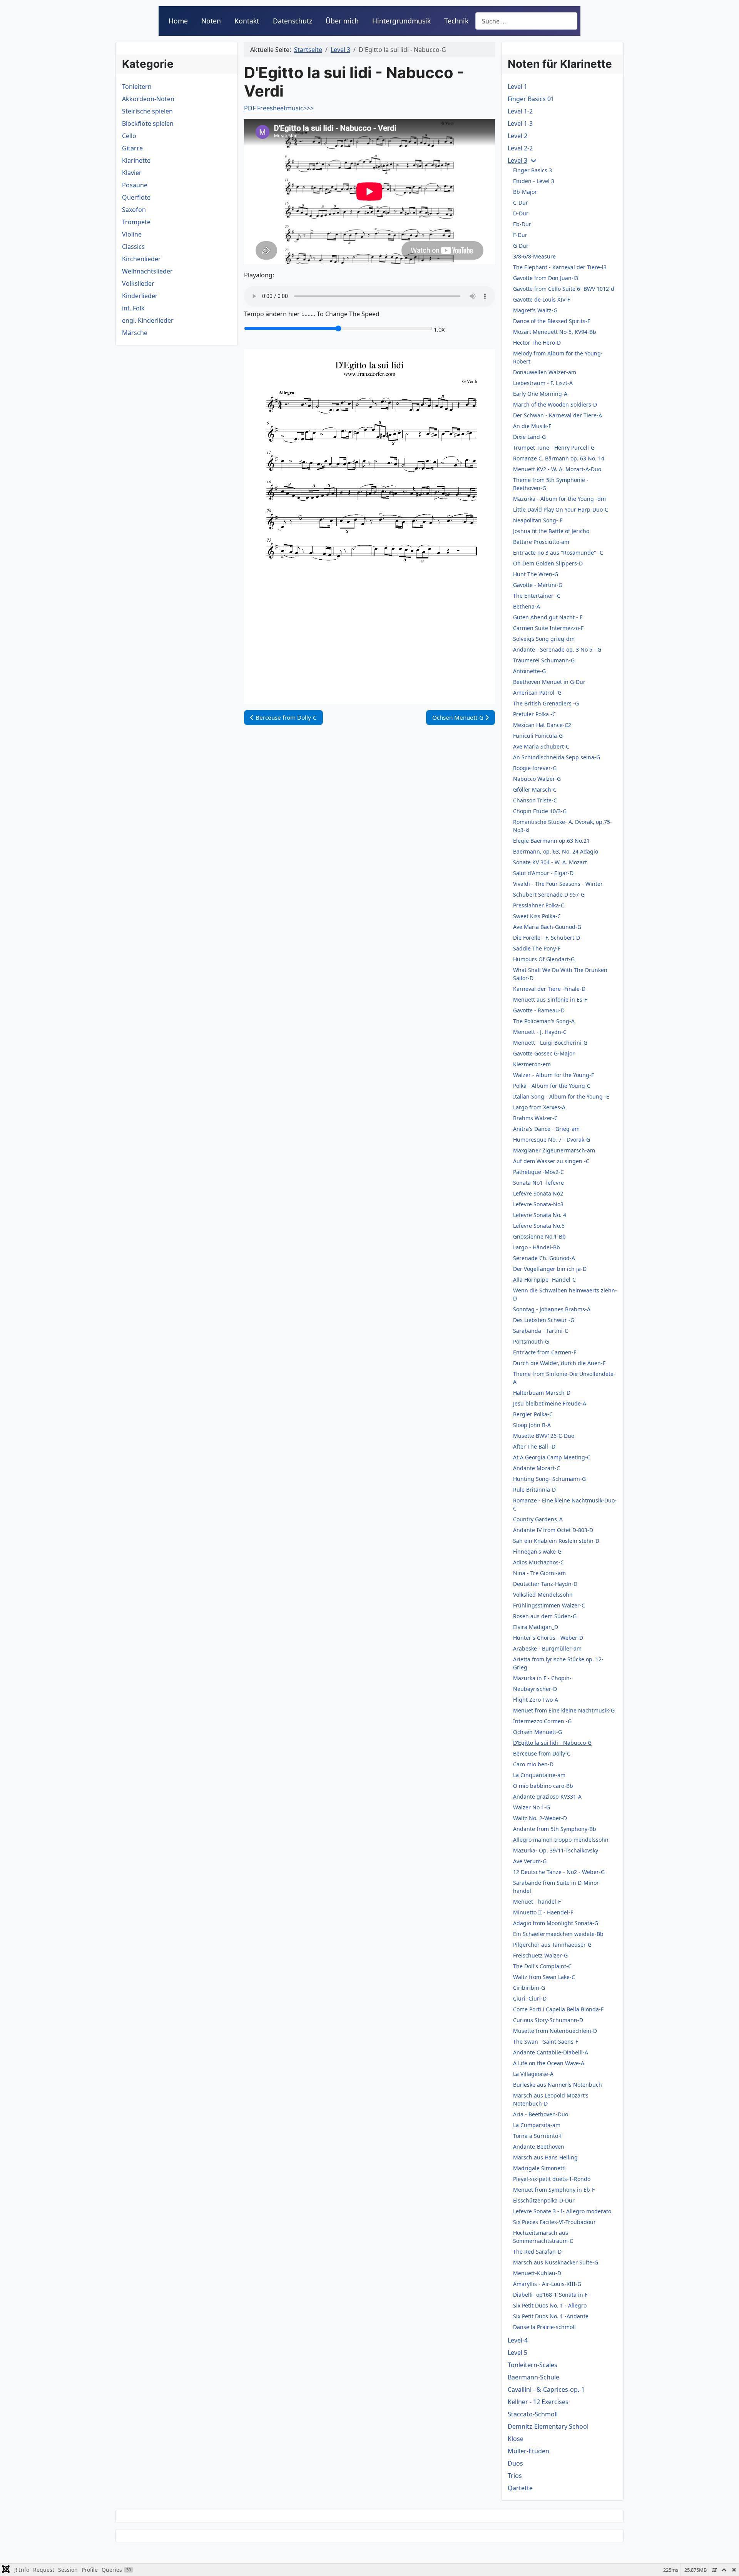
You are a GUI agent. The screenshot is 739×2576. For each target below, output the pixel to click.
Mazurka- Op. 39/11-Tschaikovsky (556, 1850)
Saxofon (134, 210)
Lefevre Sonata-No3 (538, 1204)
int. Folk (133, 308)
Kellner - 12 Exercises (538, 2402)
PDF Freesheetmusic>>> (279, 108)
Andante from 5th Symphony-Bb (555, 1829)
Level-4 (518, 2340)
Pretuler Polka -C (534, 714)
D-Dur (521, 213)
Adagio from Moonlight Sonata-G (556, 1923)
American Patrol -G (537, 693)
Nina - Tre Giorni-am (539, 1573)
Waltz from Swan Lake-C (544, 1977)
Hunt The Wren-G (536, 574)
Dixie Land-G (529, 437)
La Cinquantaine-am (539, 1775)
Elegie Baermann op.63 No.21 (551, 841)
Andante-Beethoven (539, 2147)
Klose (516, 2439)
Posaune (135, 185)
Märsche (135, 333)
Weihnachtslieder (147, 271)
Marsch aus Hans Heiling (545, 2157)
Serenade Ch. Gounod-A (544, 1258)
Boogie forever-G (535, 768)
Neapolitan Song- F (538, 520)
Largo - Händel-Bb (537, 1247)
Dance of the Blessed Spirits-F (552, 321)
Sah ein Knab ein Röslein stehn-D (556, 1541)
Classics (133, 247)
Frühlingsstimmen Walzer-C (549, 1605)
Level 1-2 (520, 111)
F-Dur (520, 235)
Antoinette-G (529, 671)
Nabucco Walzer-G (537, 779)
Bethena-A (527, 606)
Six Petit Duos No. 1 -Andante (551, 2316)
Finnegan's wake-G (537, 1551)
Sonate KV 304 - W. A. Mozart (550, 862)
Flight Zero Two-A (536, 1700)
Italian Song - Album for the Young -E (561, 1096)
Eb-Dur (522, 224)
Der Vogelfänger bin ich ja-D (550, 1269)
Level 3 (517, 160)
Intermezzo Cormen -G (542, 1721)
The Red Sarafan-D (537, 2252)
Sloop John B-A (532, 1425)
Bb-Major (525, 192)
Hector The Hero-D (537, 343)
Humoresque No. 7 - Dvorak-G (552, 1140)
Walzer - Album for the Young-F (553, 1075)
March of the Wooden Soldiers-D (555, 404)
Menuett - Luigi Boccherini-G (550, 1043)
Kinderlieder (140, 296)
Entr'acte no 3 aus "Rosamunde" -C (558, 553)
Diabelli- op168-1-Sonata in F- (551, 2295)
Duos (515, 2463)
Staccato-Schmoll (533, 2414)
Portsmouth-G (531, 1341)
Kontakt (247, 21)
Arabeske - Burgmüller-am (547, 1648)
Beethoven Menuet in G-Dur (549, 682)
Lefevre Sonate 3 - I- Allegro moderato (562, 2211)
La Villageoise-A (533, 2074)
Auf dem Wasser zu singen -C (551, 1161)
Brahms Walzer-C (535, 1118)
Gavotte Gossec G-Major (544, 1053)
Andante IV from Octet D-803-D (553, 1530)
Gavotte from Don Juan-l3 (546, 278)
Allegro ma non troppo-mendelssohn (561, 1840)
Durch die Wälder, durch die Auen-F (559, 1363)
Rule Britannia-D (534, 1490)
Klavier (132, 173)
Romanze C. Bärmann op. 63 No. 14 (559, 458)
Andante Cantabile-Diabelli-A (551, 2052)
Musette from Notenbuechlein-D (555, 2031)
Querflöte (136, 197)
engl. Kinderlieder (148, 320)
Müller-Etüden (528, 2451)
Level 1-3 (520, 123)
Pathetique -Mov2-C (538, 1172)
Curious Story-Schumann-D (548, 2020)
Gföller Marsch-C (535, 789)
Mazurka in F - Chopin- (542, 1678)
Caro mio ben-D (533, 1764)
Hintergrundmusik (401, 21)
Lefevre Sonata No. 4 (540, 1215)
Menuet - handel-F (537, 1902)
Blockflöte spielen (148, 123)
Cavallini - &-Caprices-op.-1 (546, 2389)
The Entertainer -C (537, 596)
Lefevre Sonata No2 (538, 1193)
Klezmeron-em (532, 1064)
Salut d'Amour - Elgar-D (543, 873)
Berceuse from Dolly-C (542, 1753)
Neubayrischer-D (535, 1689)
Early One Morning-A (540, 394)
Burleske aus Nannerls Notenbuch (558, 2085)
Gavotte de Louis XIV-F (542, 299)
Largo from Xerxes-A (539, 1107)
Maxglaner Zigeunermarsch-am (554, 1150)
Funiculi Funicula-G (538, 736)
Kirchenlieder (141, 259)
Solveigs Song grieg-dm (544, 639)
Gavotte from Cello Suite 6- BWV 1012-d (564, 289)
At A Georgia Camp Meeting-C (552, 1457)
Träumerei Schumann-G (544, 660)
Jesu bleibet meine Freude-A (550, 1403)
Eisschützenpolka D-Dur (544, 2200)
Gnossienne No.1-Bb (539, 1236)
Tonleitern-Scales (533, 2365)
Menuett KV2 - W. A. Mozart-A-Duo (557, 469)
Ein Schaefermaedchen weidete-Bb (558, 1934)
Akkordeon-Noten (148, 99)
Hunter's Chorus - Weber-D (548, 1638)
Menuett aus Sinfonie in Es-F (550, 1000)
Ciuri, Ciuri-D (530, 1998)
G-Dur (521, 246)
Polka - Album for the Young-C (552, 1086)
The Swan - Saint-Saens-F (546, 2042)
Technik (456, 21)
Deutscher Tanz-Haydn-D (545, 1584)
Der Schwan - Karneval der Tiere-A (558, 415)
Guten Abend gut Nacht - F (548, 617)
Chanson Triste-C (535, 800)
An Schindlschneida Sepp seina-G (557, 757)
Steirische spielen (147, 111)
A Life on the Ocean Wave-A (549, 2063)
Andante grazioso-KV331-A (547, 1797)
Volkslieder (138, 283)
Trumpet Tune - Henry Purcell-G (554, 448)
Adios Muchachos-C (538, 1562)
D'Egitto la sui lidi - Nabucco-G (552, 1743)
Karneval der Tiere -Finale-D (549, 989)
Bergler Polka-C (533, 1414)
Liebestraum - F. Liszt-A (543, 383)
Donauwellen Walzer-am (545, 372)
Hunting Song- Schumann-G (549, 1479)
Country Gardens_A (538, 1519)
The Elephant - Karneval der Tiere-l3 (560, 267)
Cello (129, 136)
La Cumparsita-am (537, 2125)
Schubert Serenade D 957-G (549, 895)
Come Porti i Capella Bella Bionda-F (558, 2009)
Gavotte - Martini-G (538, 585)
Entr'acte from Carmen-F (545, 1352)
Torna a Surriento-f (538, 2136)
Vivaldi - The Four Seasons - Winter (558, 884)
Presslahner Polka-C (539, 905)
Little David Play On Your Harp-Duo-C (561, 509)
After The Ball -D (534, 1446)
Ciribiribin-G (529, 1988)
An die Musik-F (532, 426)
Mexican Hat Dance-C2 (542, 725)
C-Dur (521, 203)
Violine (132, 234)
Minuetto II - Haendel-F (543, 1912)
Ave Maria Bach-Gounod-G (547, 927)
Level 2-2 (520, 148)
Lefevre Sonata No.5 (539, 1226)
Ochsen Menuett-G (538, 1732)
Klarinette (136, 160)
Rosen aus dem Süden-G (545, 1616)
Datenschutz (293, 21)
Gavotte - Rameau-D (539, 1010)
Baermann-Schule (533, 2377)
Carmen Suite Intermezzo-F (548, 628)
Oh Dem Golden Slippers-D (548, 563)
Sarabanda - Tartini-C (541, 1331)
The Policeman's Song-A (544, 1021)
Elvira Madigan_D (536, 1627)
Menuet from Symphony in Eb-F (554, 2190)
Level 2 (517, 136)
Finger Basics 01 (531, 99)
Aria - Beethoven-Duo (541, 2114)
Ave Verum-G (530, 1861)
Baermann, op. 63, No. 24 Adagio (556, 851)
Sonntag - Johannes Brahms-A (552, 1309)
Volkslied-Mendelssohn (543, 1595)
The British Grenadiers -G (546, 703)
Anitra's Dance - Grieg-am (546, 1129)
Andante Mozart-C (537, 1468)
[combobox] (526, 21)
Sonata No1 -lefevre (538, 1183)
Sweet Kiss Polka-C (537, 916)
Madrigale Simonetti (539, 2168)
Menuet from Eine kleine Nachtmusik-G (564, 1710)
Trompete (136, 222)
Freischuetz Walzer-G (540, 1955)
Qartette (520, 2488)
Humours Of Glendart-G (544, 959)
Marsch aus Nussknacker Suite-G (556, 2262)
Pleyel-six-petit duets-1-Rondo (552, 2179)
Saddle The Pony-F (537, 948)
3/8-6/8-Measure (534, 256)
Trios (515, 2476)
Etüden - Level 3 (534, 181)
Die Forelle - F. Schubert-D (547, 938)
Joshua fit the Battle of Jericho (551, 531)
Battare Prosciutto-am (541, 542)
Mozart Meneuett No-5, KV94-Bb (555, 332)
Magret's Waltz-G (535, 310)
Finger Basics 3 (533, 170)
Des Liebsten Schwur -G (544, 1320)
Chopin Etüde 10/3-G (540, 811)
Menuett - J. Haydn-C (540, 1032)
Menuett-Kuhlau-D (537, 2273)
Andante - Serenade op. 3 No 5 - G (557, 649)
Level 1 (517, 87)
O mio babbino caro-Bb (543, 1786)
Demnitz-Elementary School (548, 2426)
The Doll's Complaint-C (542, 1966)
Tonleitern (137, 87)
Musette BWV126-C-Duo (544, 1436)
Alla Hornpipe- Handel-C (544, 1280)
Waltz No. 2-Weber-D (540, 1818)
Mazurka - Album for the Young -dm (559, 499)
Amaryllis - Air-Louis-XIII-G (547, 2284)
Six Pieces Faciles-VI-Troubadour (554, 2222)
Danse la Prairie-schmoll (544, 2327)
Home (178, 21)
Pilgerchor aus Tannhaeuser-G (552, 1945)
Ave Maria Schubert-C (541, 746)
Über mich (342, 21)
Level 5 (517, 2353)
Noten (211, 21)
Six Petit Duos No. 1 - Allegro (550, 2305)
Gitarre (132, 148)
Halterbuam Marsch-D (542, 1393)
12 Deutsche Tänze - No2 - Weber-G (559, 1872)
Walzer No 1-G (532, 1807)
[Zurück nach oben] (726, 2562)
